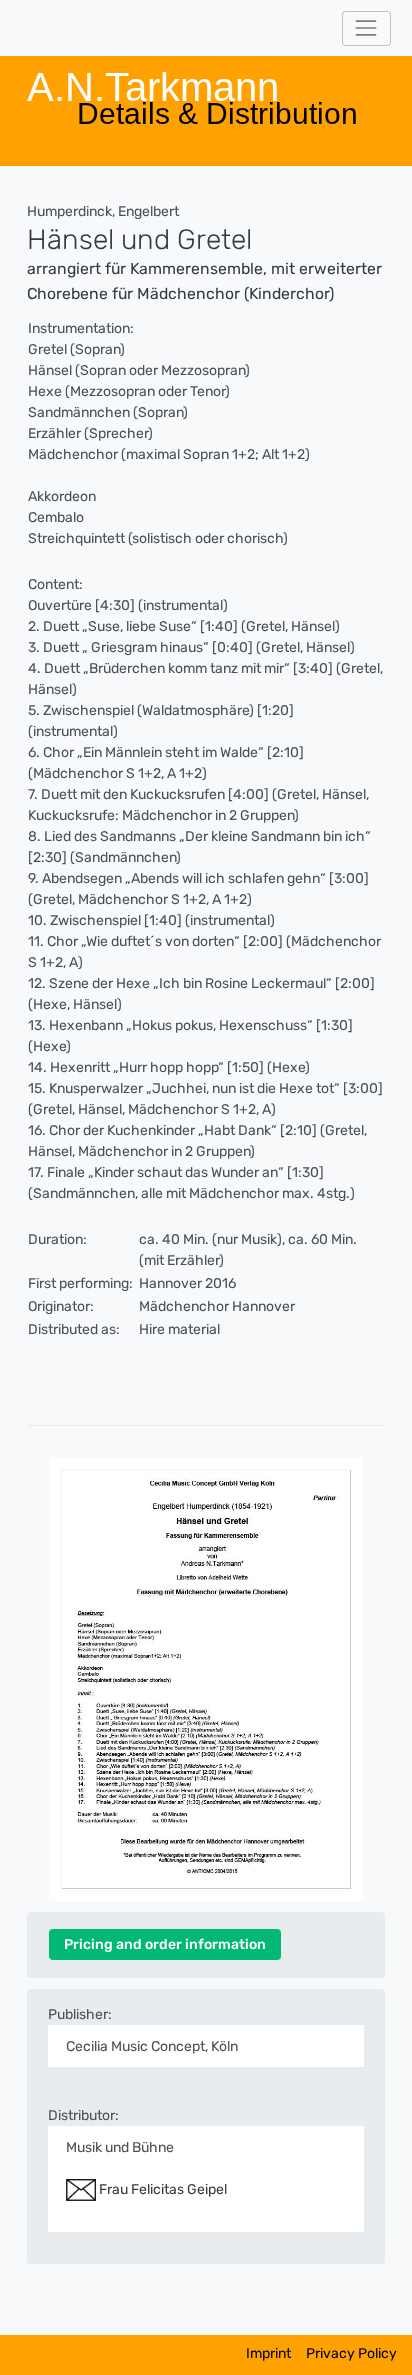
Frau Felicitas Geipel (161, 2189)
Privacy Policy (351, 2353)
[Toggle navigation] (366, 28)
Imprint (268, 2353)
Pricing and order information (165, 1944)
